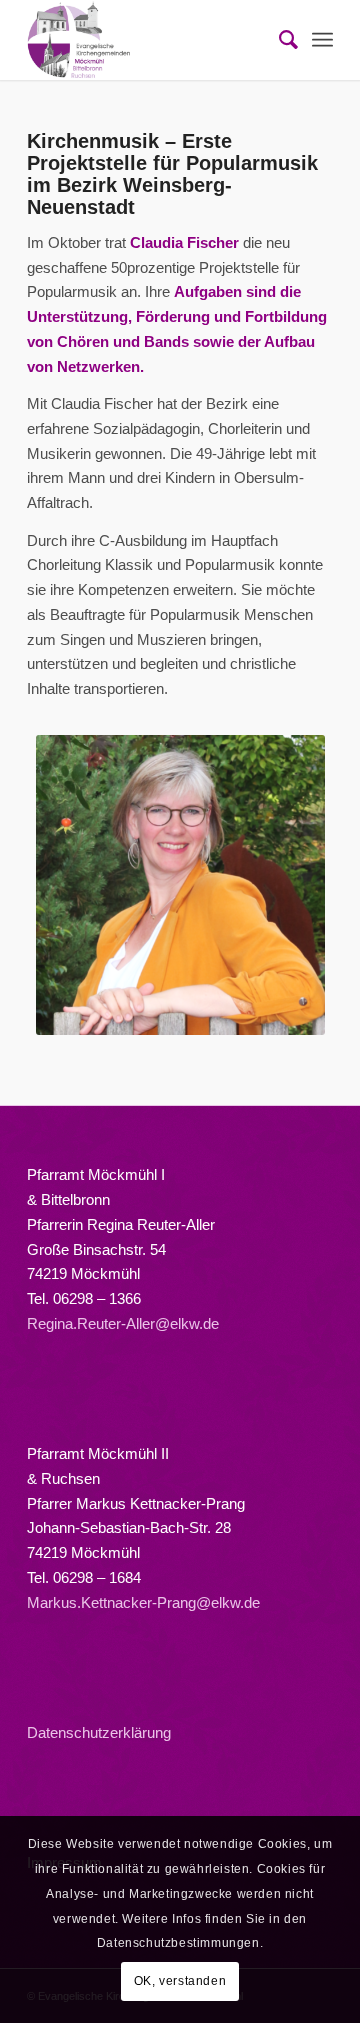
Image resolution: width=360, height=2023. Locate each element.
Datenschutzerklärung (99, 1732)
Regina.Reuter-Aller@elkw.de (123, 1323)
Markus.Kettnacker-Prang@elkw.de (143, 1602)
